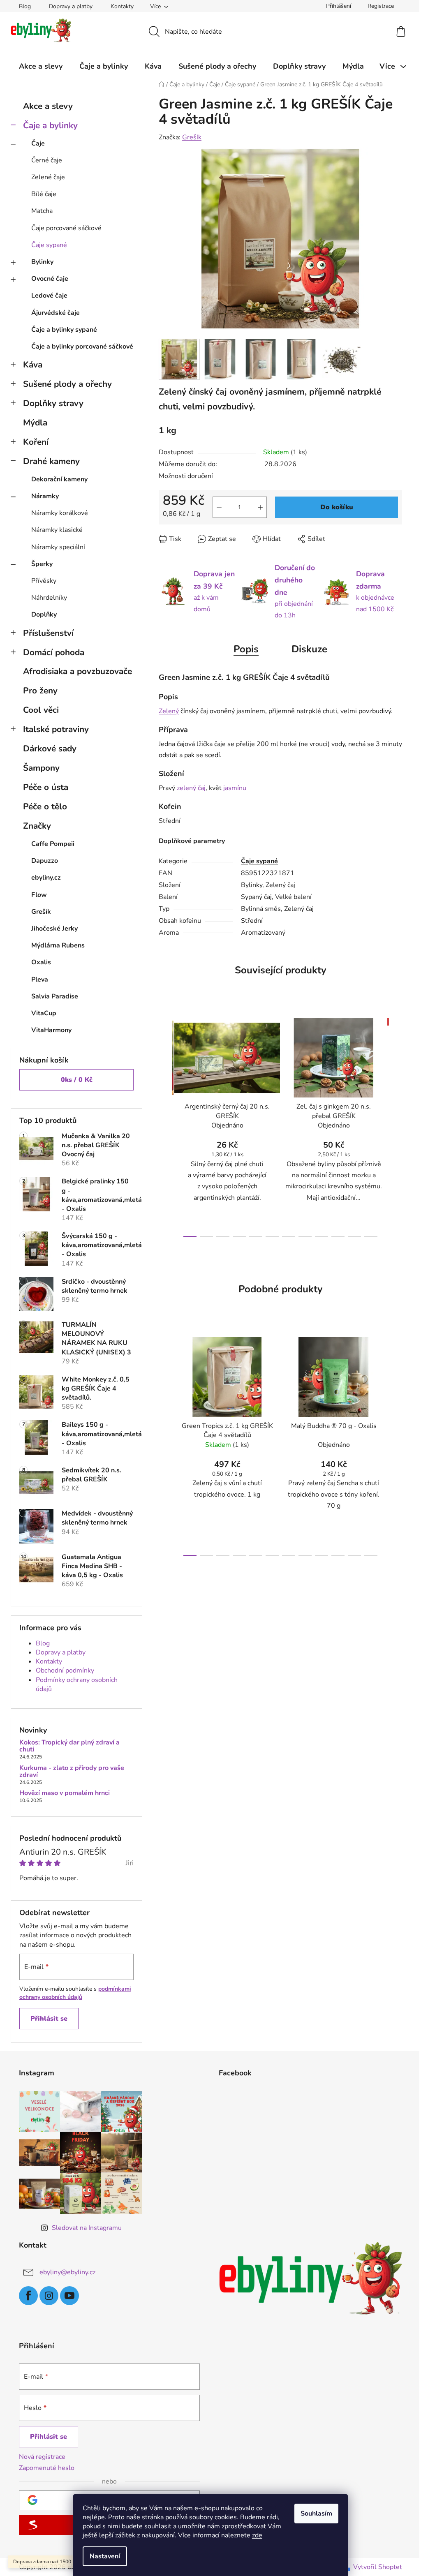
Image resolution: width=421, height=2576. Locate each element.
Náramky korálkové (60, 513)
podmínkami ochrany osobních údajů (75, 1993)
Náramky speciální (58, 547)
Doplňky (44, 615)
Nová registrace (42, 2457)
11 (371, 1236)
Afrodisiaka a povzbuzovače (77, 671)
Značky (37, 826)
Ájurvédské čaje (56, 313)
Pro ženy (40, 691)
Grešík (192, 137)
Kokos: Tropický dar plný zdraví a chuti (69, 1746)
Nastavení (105, 2556)
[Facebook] (28, 2296)
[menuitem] (41, 66)
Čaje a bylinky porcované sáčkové (82, 347)
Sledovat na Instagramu (87, 2228)
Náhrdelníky (49, 598)
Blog (25, 6)
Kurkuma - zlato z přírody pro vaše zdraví (72, 1772)
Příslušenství (48, 633)
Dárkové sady (50, 749)
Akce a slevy (48, 106)
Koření (36, 442)
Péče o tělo (45, 806)
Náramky (45, 496)
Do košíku (337, 507)
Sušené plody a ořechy (67, 384)
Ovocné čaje (50, 279)
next (396, 1125)
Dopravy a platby (71, 6)
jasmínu (235, 788)
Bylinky (42, 262)
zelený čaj (191, 788)
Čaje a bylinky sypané (64, 330)
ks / (77, 1080)
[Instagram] (49, 2296)
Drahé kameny (51, 461)
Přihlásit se (49, 2019)
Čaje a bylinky (50, 125)
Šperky (42, 564)
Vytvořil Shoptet (378, 2567)
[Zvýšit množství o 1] (260, 507)
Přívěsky (44, 581)
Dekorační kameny (59, 479)
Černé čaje (47, 160)
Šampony (41, 768)
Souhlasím (316, 2514)
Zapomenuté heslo (47, 2468)
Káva (33, 365)
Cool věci (41, 710)
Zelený (169, 711)
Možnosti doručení (186, 476)
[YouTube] (69, 2296)
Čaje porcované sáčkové (66, 228)
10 (354, 1236)
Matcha (42, 211)
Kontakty (122, 6)
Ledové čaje (49, 296)
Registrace (381, 6)
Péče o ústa (46, 787)
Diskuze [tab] (309, 649)
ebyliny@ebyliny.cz (67, 2272)
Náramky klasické (57, 530)
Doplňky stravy (53, 403)
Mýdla (35, 423)
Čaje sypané (49, 245)
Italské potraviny (56, 729)
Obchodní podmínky (65, 1670)
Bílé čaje (44, 194)
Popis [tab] (246, 649)
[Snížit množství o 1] (219, 507)
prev (165, 1125)
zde (257, 2535)
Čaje (38, 143)
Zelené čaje (48, 177)
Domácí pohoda (54, 652)
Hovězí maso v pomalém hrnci (65, 1793)
